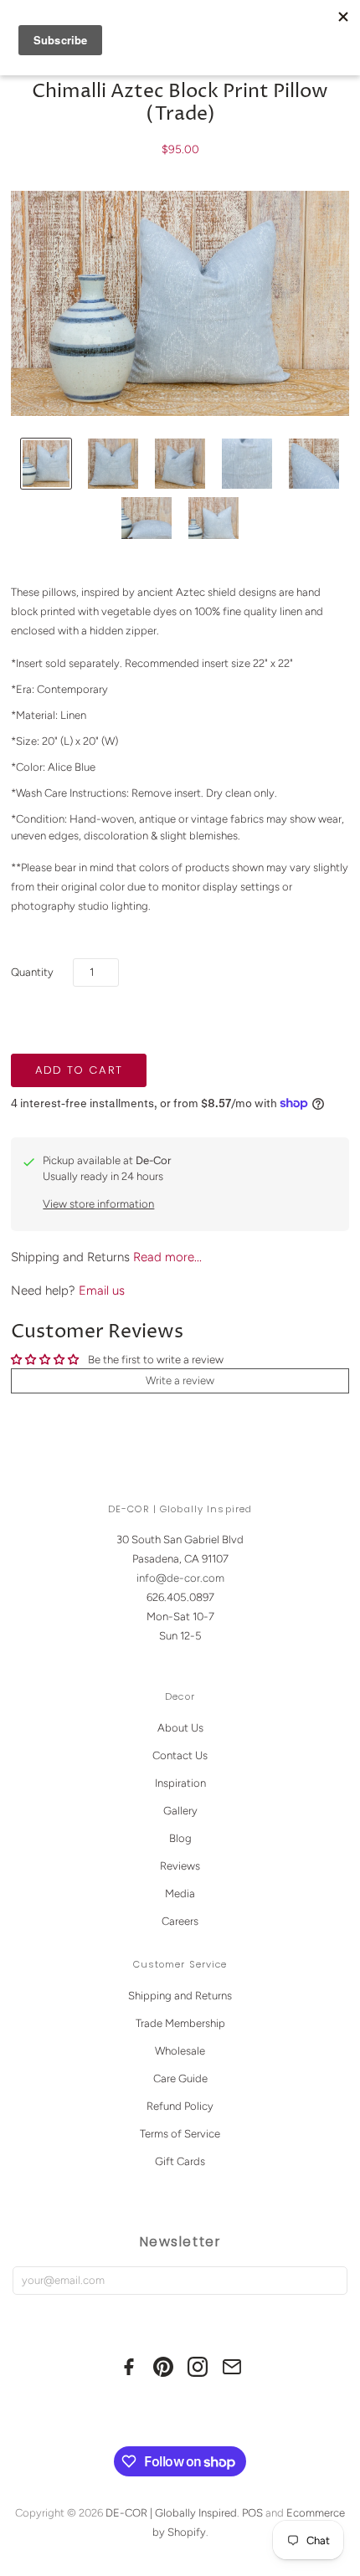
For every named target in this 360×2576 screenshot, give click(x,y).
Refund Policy (180, 2106)
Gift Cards (180, 2161)
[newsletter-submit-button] (331, 2281)
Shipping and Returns (180, 1996)
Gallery (180, 1811)
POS (252, 2513)
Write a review (180, 1380)
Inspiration (180, 1783)
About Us (180, 1728)
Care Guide (180, 2078)
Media (180, 1894)
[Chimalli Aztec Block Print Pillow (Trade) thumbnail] (46, 464)
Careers (180, 1921)
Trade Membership (180, 2023)
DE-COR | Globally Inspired (171, 2513)
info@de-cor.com (180, 1578)
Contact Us (180, 1755)
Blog (180, 1838)
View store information (98, 1204)
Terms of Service (180, 2134)
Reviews (180, 1866)
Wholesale (180, 2051)
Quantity (32, 972)
